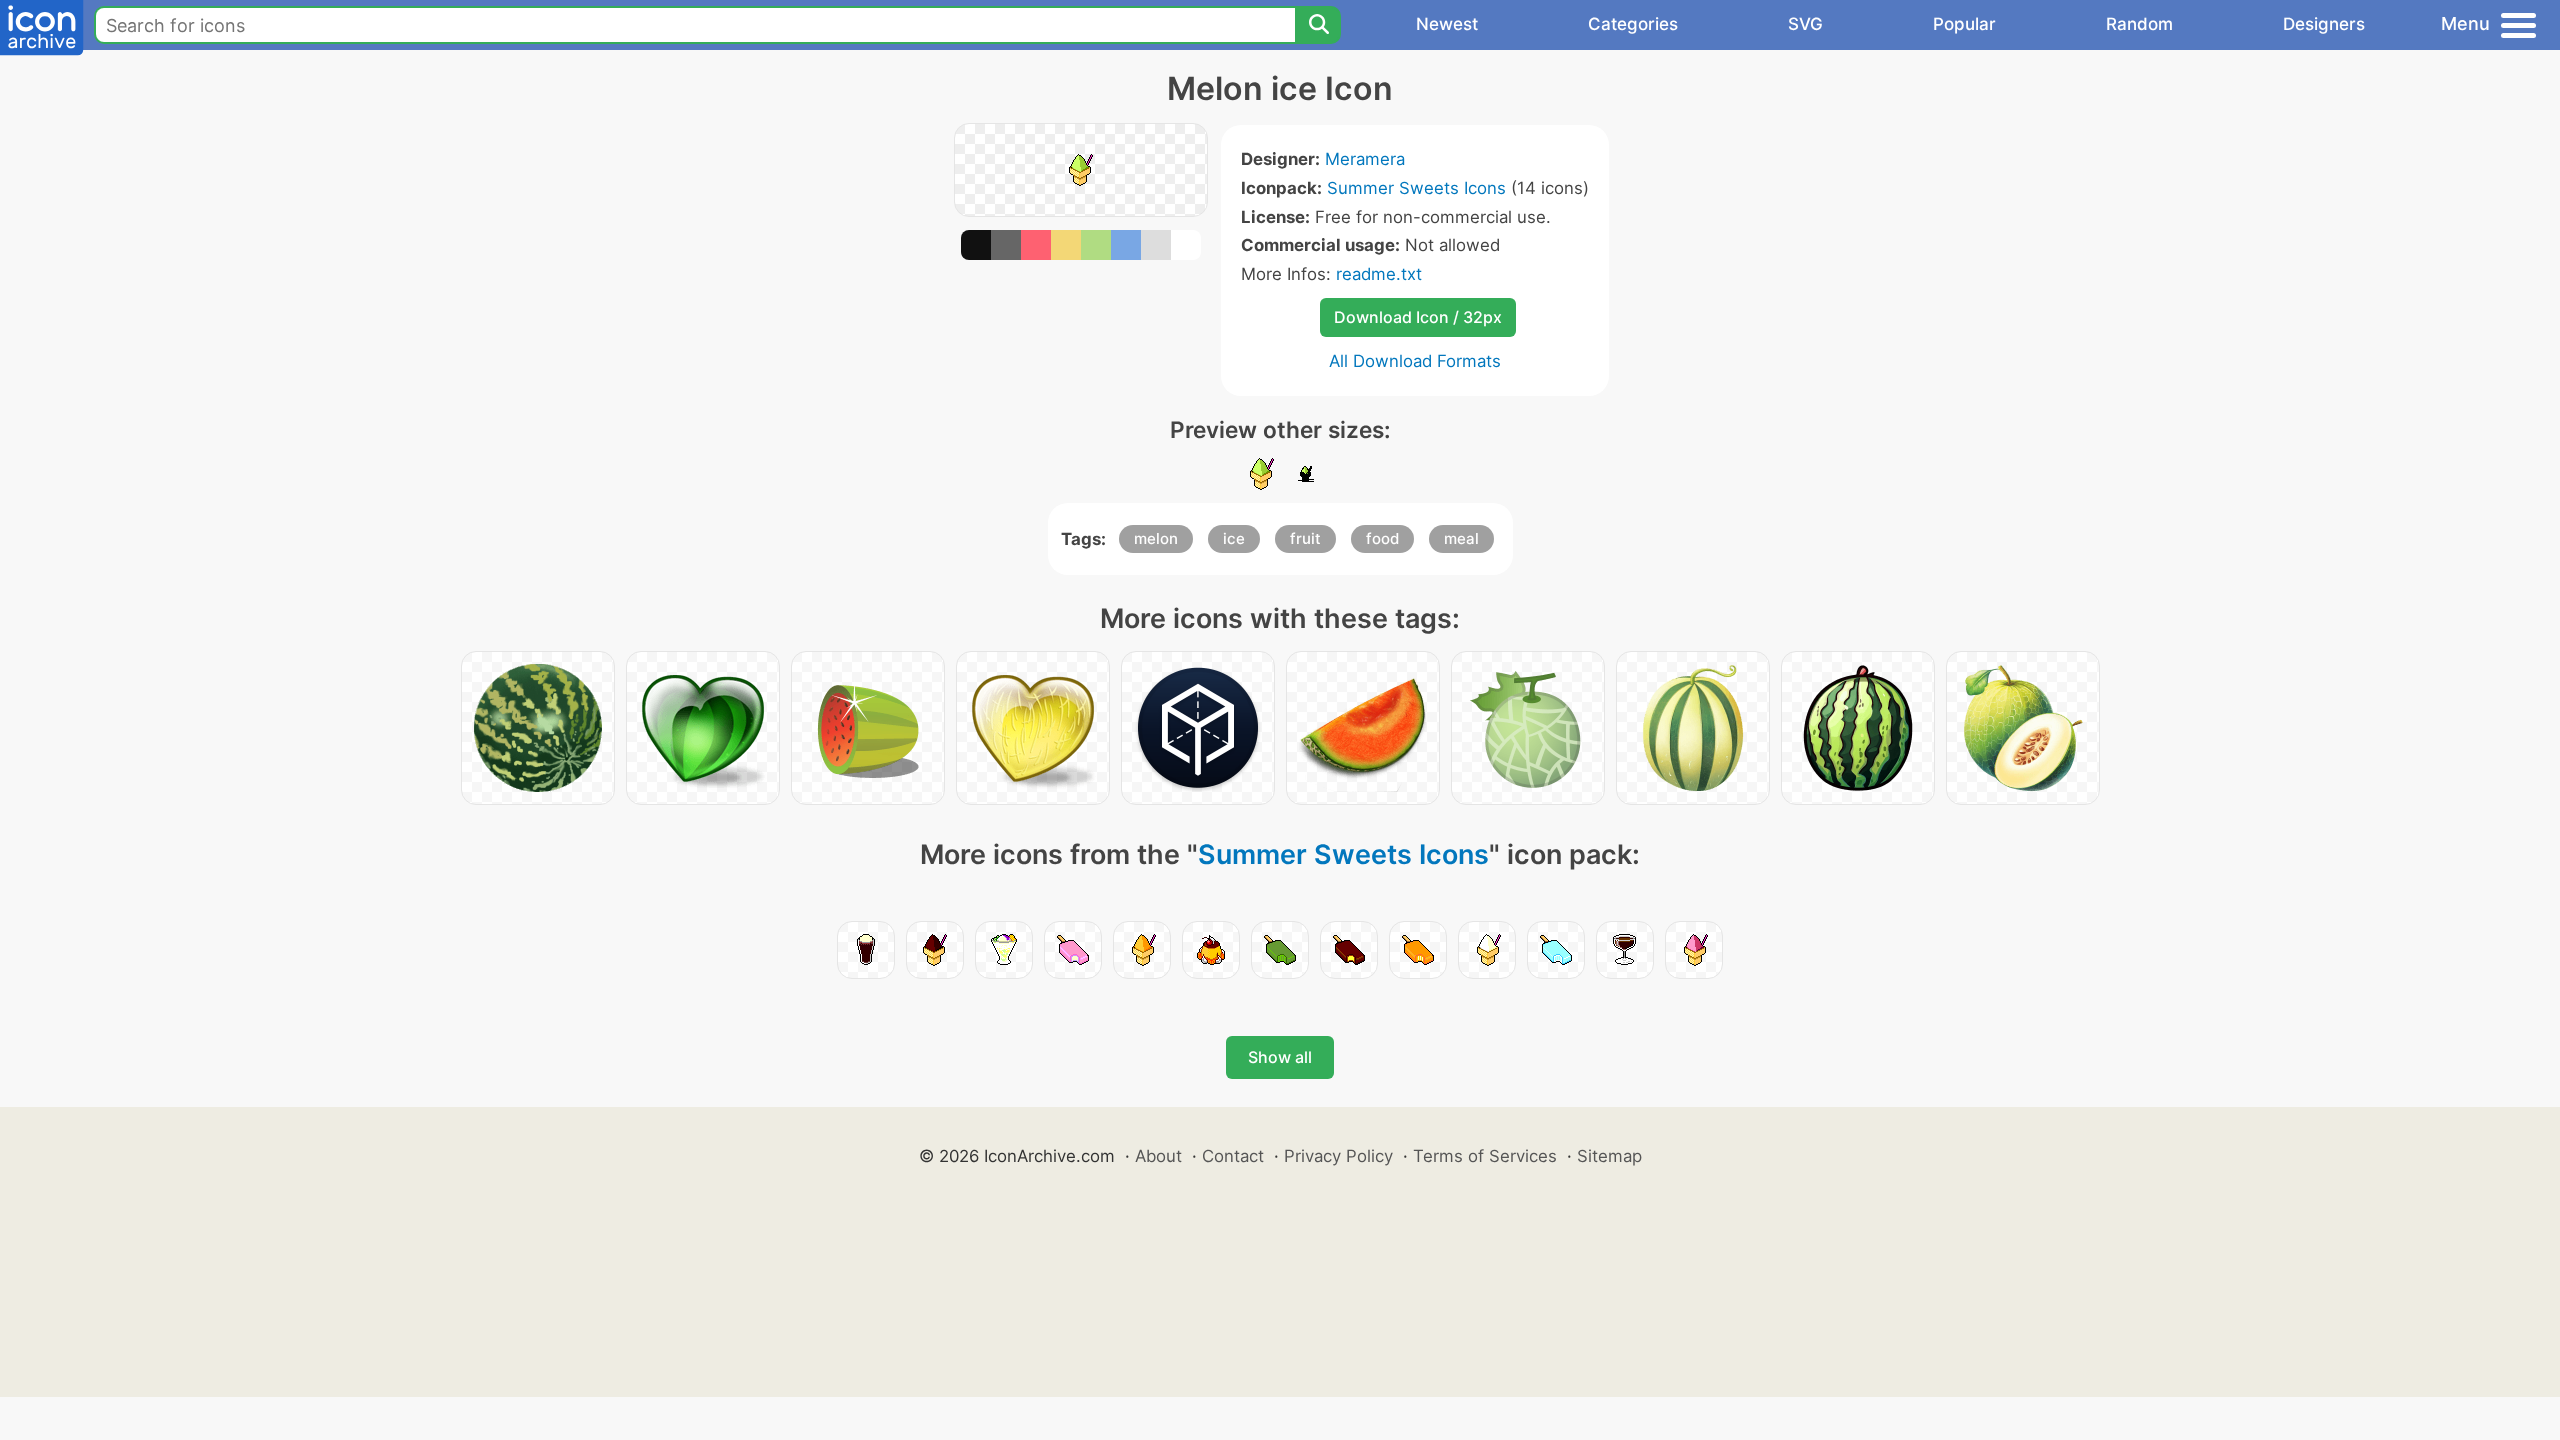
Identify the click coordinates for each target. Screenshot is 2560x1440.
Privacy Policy (1338, 1156)
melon (1156, 538)
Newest (1447, 24)
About (1158, 1156)
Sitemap (1609, 1156)
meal (1461, 538)
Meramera (1365, 159)
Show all (1280, 1057)
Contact (1233, 1156)
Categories (1633, 24)
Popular (1964, 24)
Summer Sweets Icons (1416, 188)
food (1382, 538)
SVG (1805, 24)
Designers (2324, 24)
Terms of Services (1485, 1156)
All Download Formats (1415, 361)
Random (2139, 24)
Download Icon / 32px (1418, 317)
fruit (1305, 538)
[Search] (1318, 25)
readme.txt (1379, 274)
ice (1234, 538)
